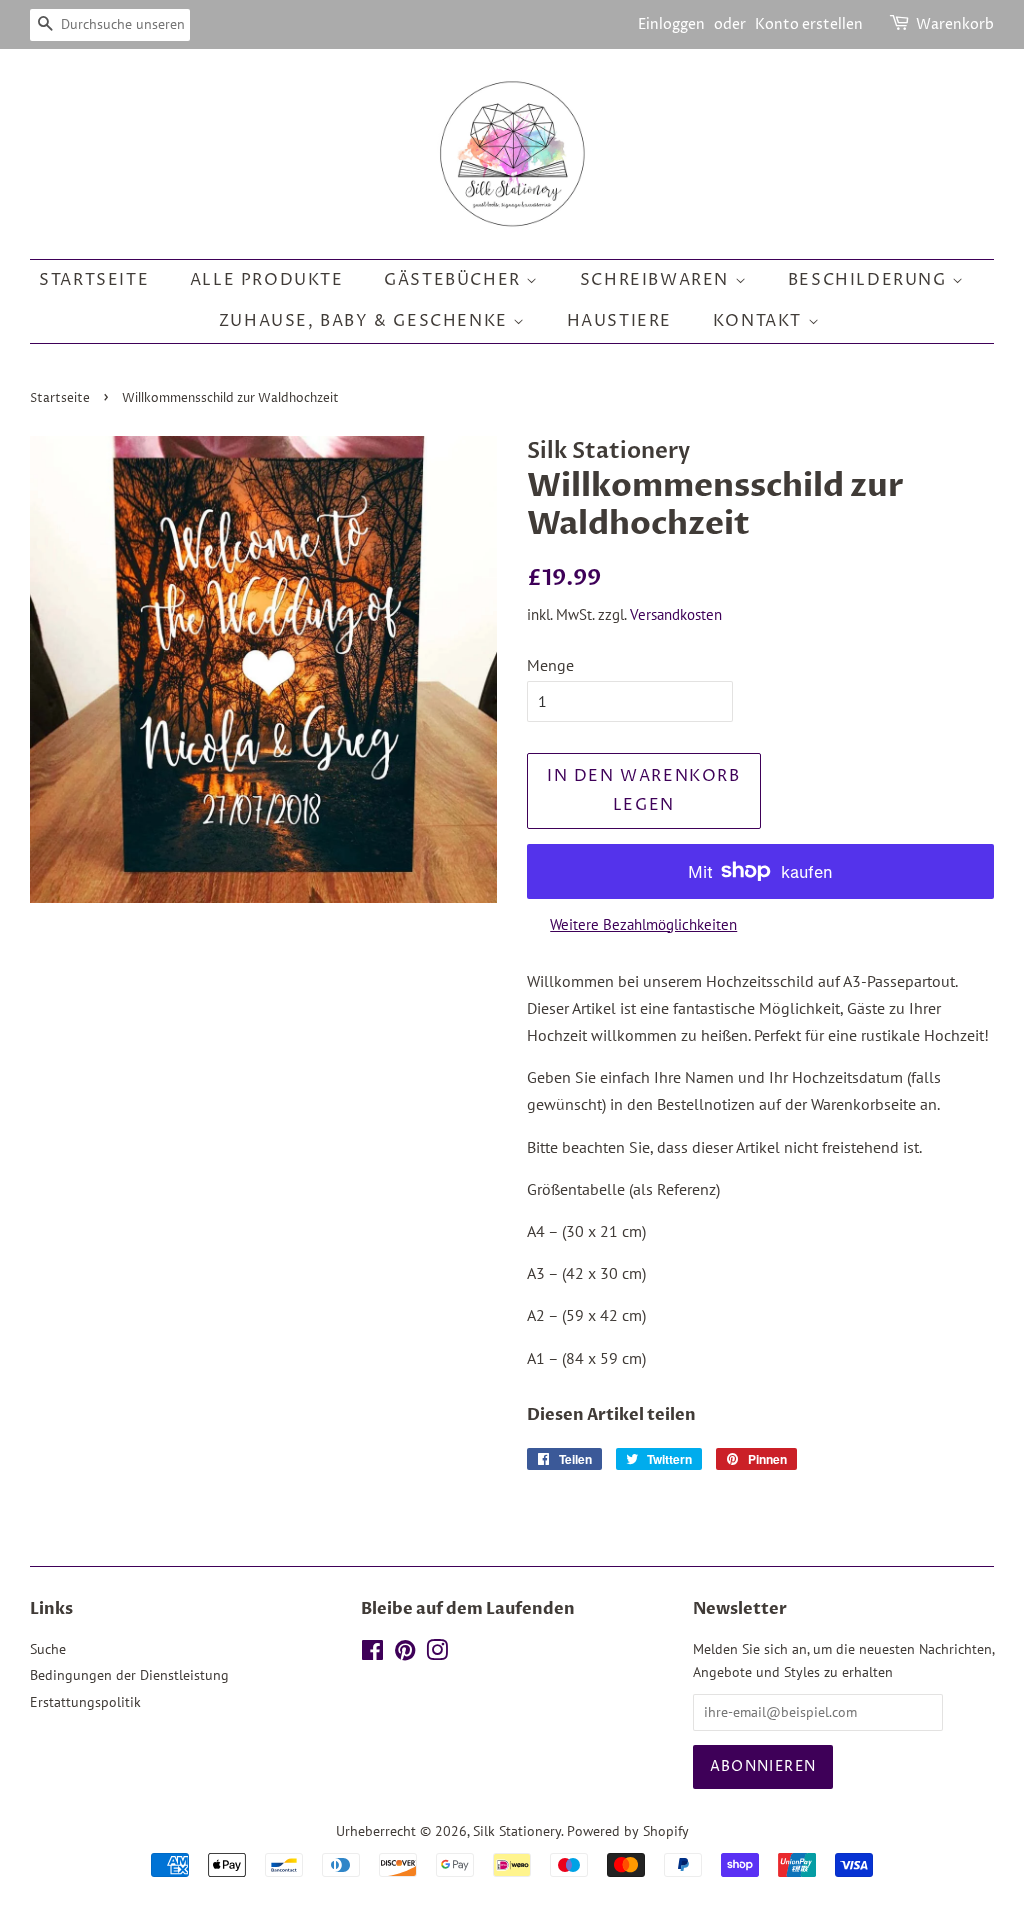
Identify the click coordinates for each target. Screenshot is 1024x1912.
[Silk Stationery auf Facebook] (372, 1654)
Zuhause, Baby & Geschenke (366, 321)
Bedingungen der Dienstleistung (129, 1675)
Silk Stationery (517, 1831)
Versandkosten (676, 614)
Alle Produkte (267, 280)
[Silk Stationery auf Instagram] (437, 1654)
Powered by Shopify (628, 1831)
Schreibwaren (657, 280)
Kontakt (760, 321)
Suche (48, 1649)
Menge (550, 665)
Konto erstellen (809, 24)
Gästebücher (455, 280)
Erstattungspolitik (85, 1702)
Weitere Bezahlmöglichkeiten (643, 924)
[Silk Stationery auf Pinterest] (405, 1654)
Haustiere (619, 321)
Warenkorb (955, 24)
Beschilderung (870, 280)
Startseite (94, 280)
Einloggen (671, 24)
